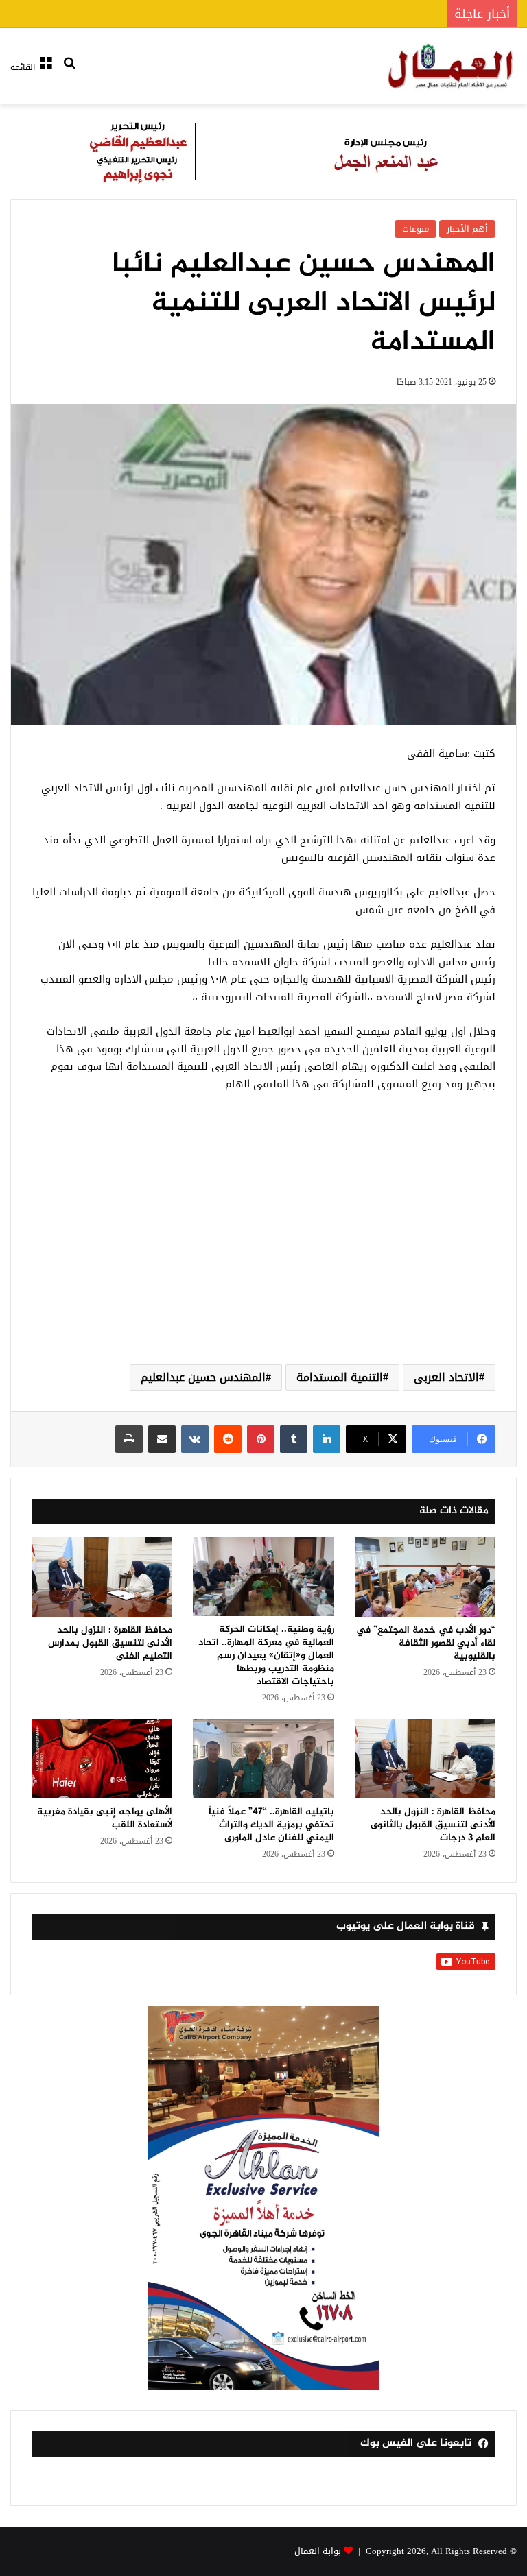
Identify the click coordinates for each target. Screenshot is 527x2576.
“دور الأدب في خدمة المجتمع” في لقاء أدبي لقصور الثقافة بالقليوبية (426, 1643)
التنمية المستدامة (340, 1377)
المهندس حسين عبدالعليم (203, 1377)
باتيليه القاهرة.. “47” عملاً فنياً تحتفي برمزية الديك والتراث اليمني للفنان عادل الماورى (271, 1825)
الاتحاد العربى (446, 1377)
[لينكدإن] (327, 1439)
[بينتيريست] (261, 1439)
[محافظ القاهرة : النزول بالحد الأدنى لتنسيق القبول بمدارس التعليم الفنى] (102, 1577)
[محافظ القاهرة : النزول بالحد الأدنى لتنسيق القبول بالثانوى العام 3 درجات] (425, 1759)
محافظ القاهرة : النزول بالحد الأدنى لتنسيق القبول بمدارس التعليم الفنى (110, 1643)
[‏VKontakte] (195, 1439)
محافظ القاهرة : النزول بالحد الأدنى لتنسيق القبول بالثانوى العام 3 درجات (433, 1825)
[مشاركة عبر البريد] (162, 1439)
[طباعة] (129, 1439)
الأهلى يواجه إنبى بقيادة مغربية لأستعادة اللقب (105, 1818)
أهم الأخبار (467, 229)
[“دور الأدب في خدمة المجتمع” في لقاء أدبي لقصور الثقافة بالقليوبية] (425, 1577)
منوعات (415, 229)
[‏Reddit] (228, 1439)
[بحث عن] (69, 72)
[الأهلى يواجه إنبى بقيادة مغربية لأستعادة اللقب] (102, 1759)
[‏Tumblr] (294, 1439)
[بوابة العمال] (452, 66)
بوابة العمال (318, 2551)
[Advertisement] (263, 1244)
